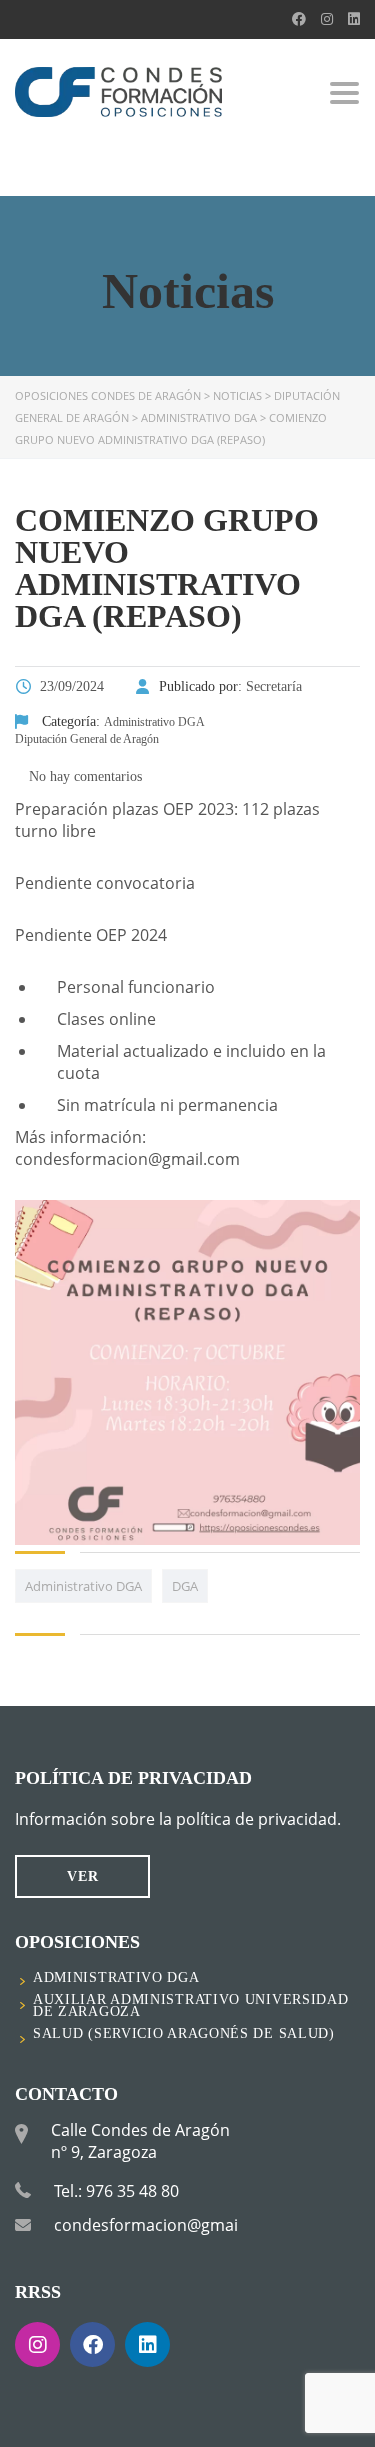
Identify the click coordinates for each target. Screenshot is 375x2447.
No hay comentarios (83, 776)
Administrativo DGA (83, 1586)
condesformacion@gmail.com (166, 2225)
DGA (185, 1586)
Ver (83, 1876)
